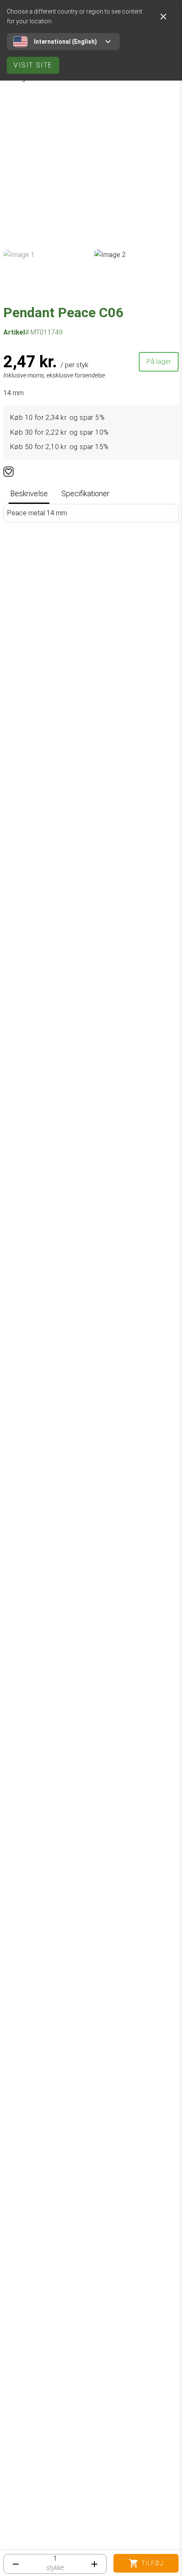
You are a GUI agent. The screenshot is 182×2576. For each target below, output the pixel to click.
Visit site (33, 65)
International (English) (65, 42)
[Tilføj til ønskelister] (8, 472)
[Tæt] (163, 17)
